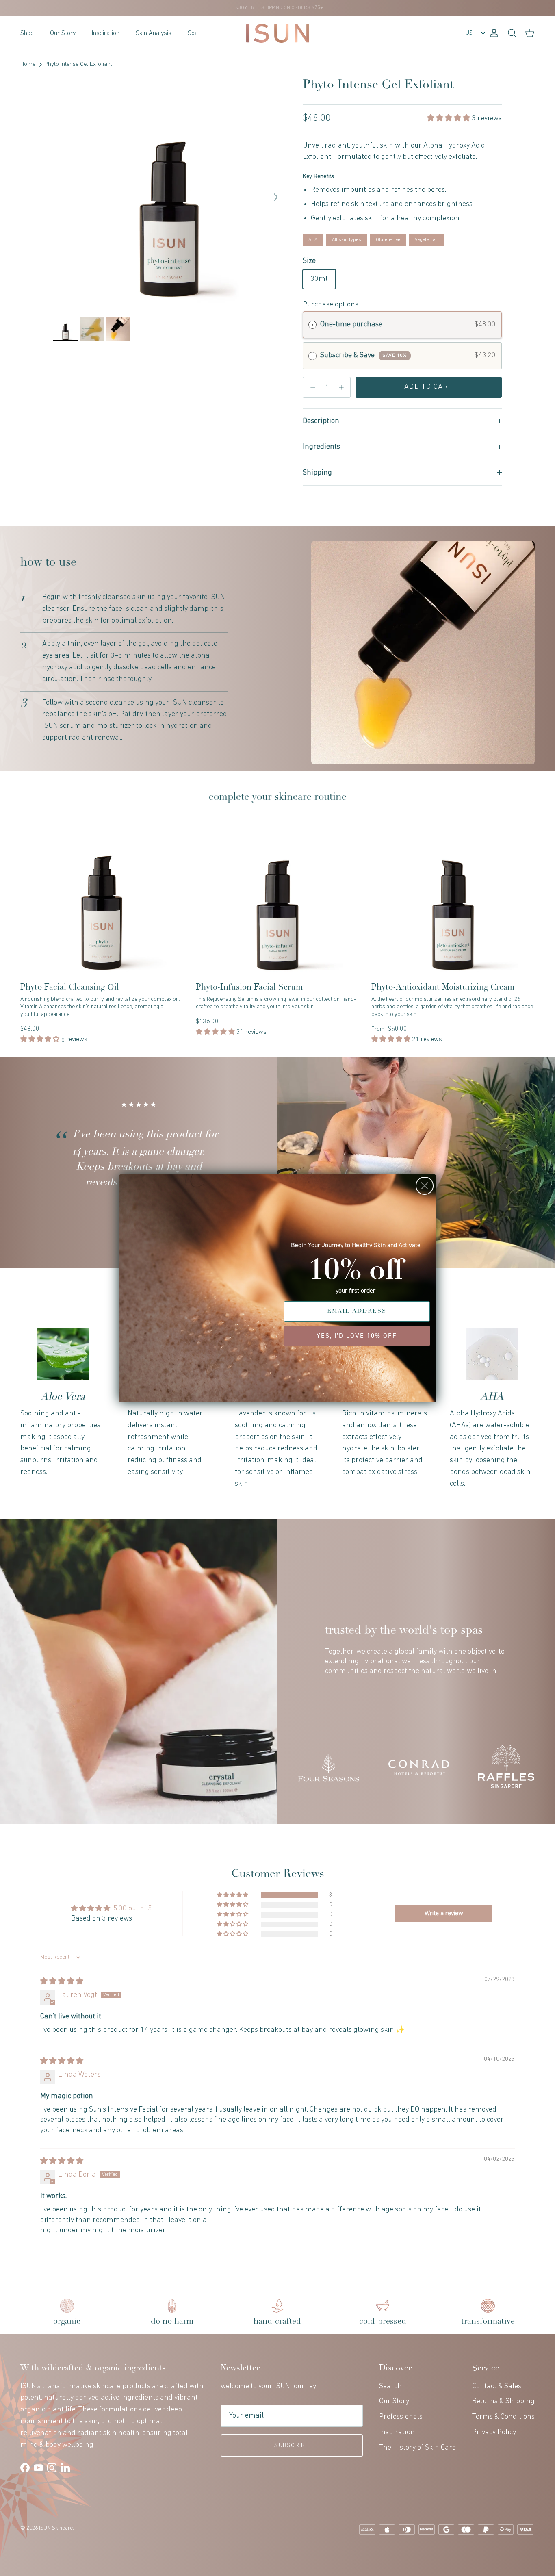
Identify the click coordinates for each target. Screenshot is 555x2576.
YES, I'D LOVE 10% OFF (357, 1336)
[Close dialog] (425, 1186)
